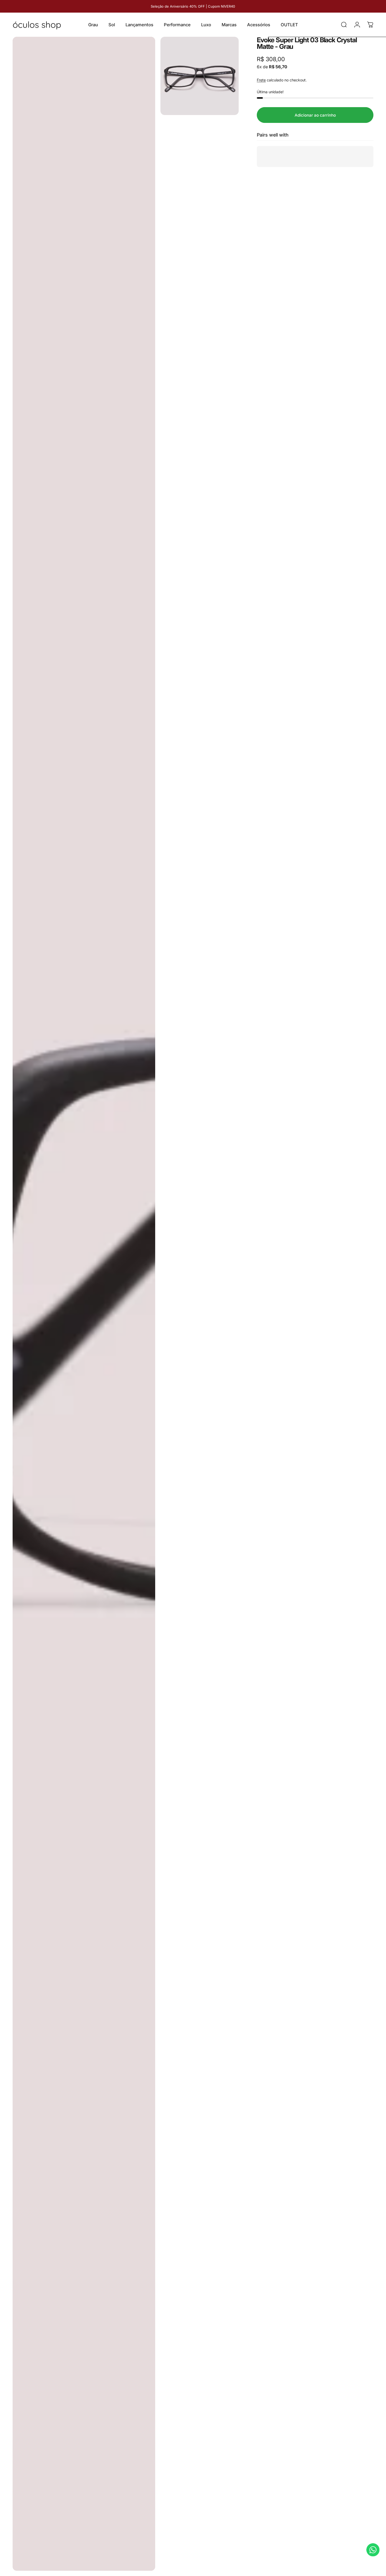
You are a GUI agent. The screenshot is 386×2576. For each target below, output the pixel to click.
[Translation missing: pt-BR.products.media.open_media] (84, 1304)
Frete (261, 80)
